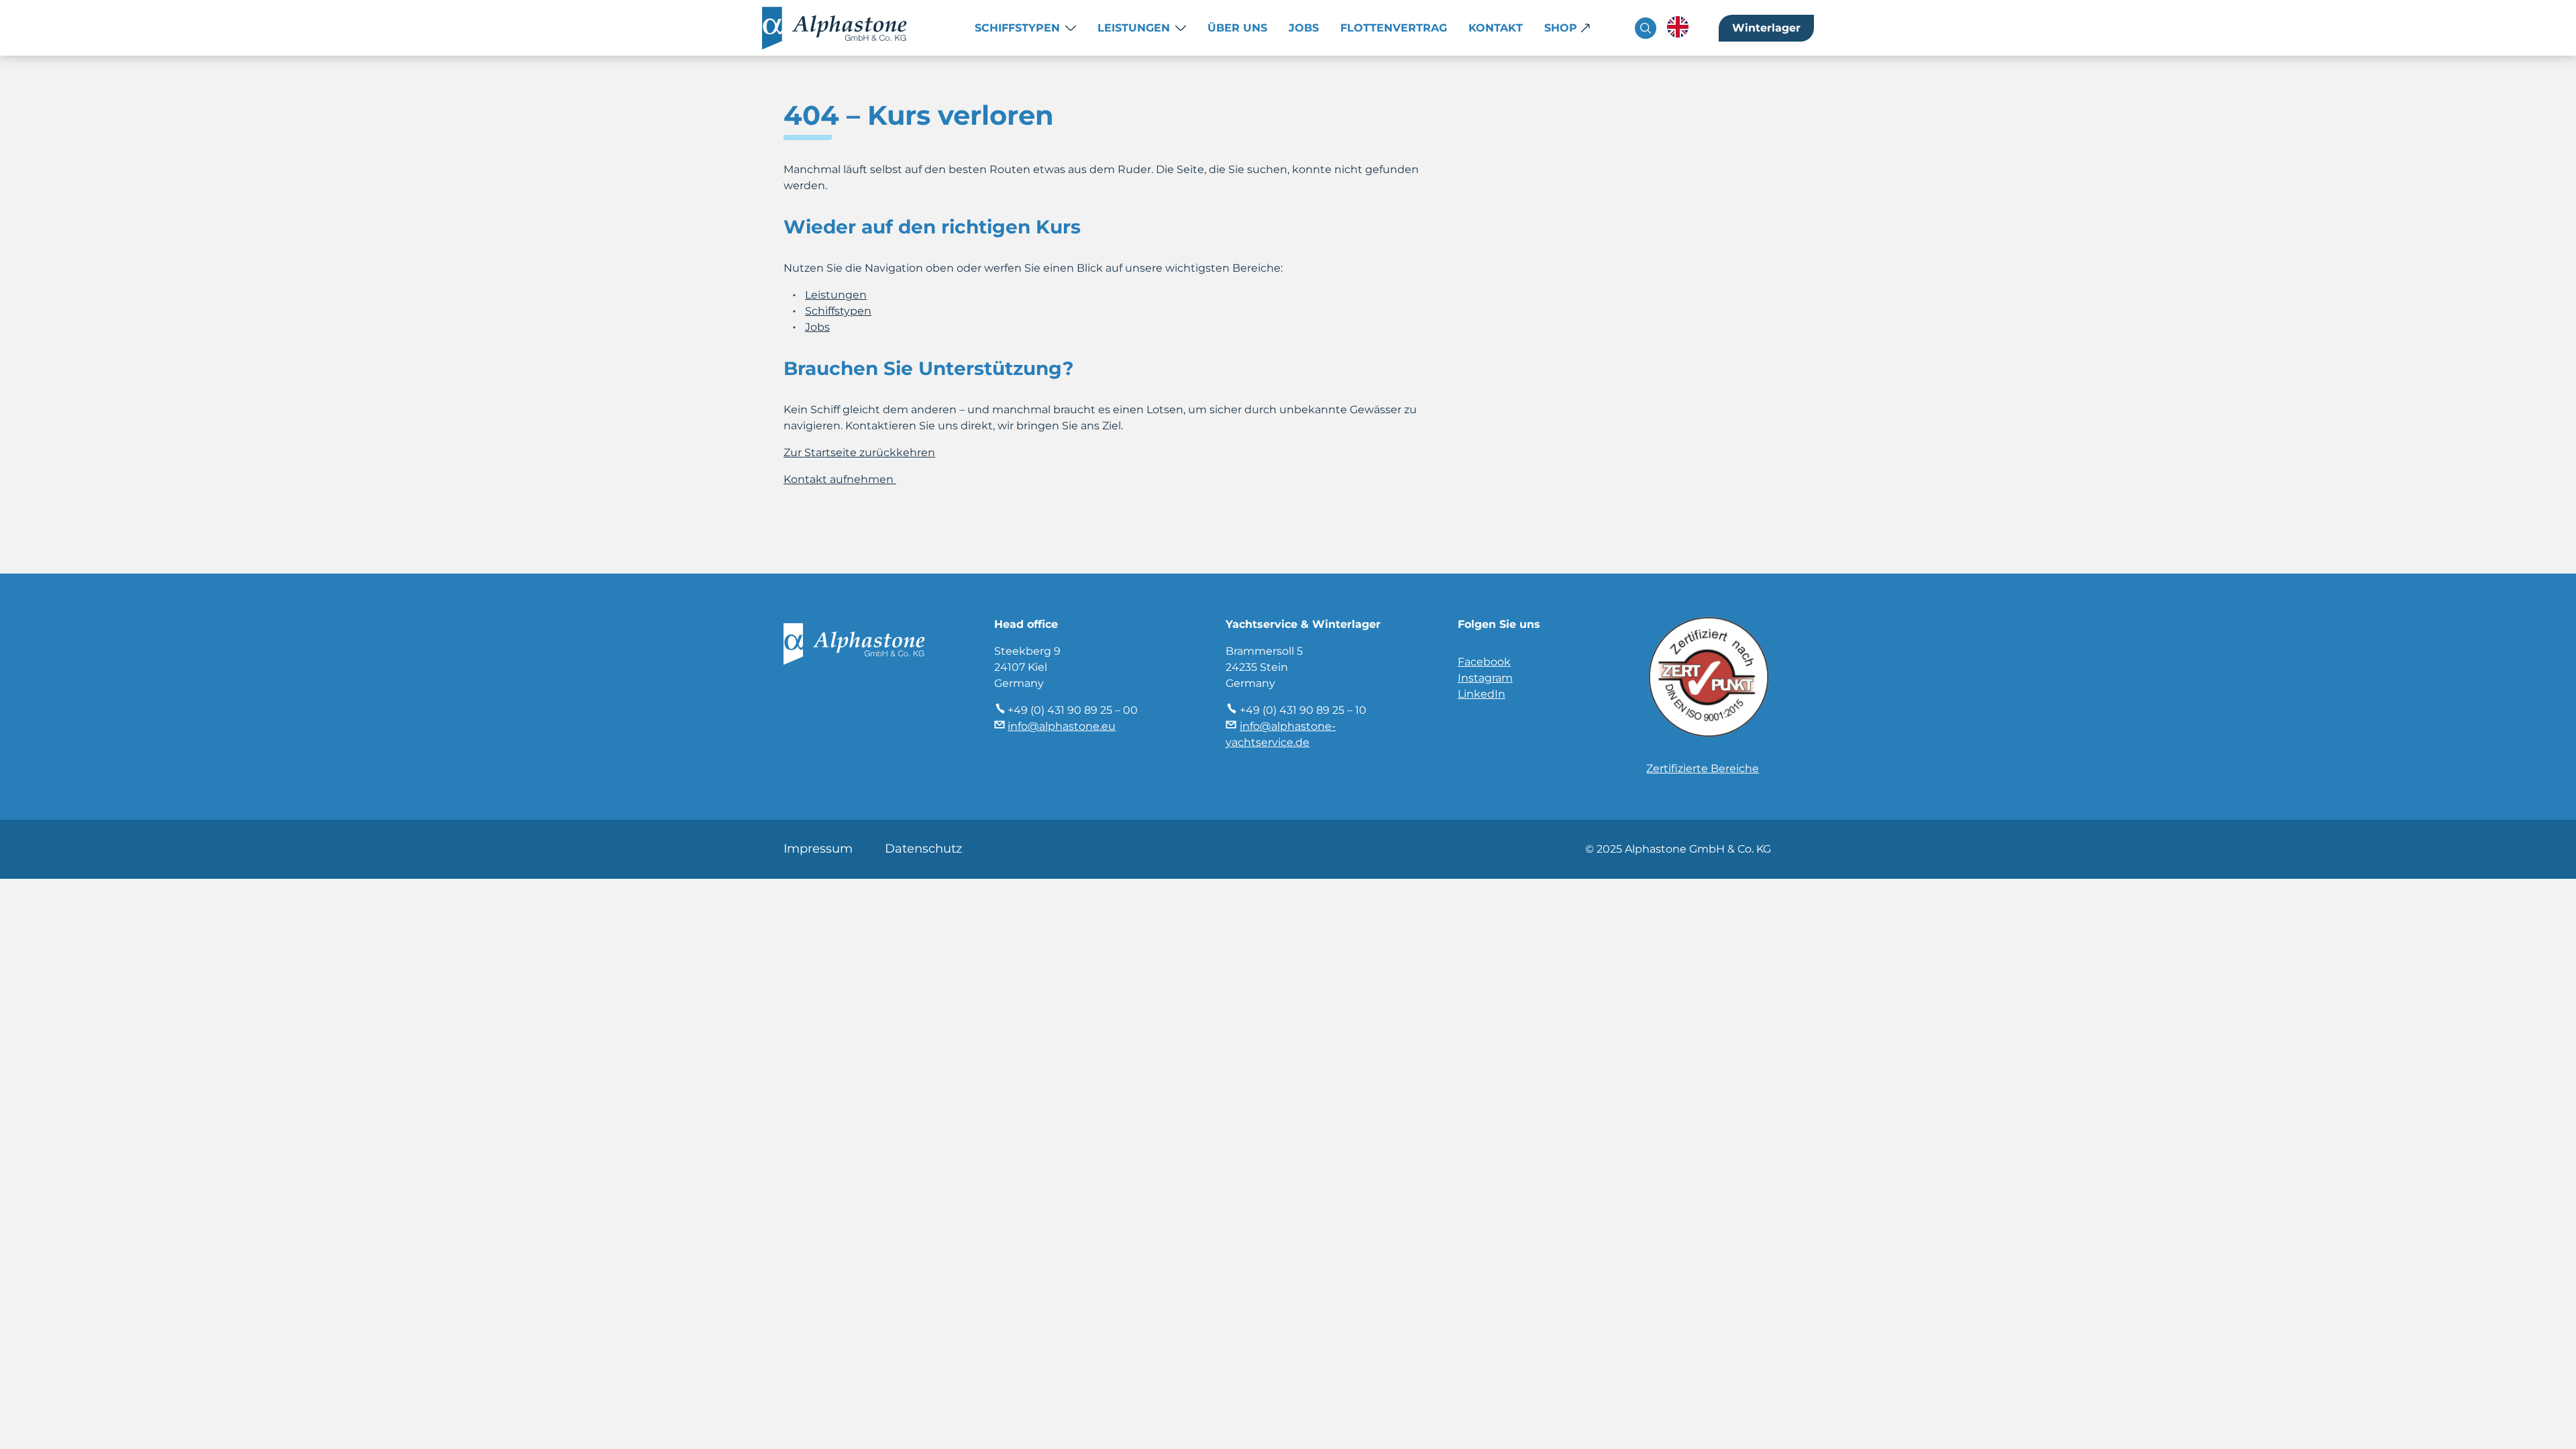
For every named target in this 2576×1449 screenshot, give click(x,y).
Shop (1561, 28)
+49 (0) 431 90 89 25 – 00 (1073, 710)
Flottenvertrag (1394, 28)
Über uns (1237, 28)
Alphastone (848, 28)
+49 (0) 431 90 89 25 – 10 (1303, 710)
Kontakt (1496, 28)
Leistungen (1134, 28)
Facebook (1484, 662)
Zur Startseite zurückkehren (859, 452)
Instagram (1485, 678)
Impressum (818, 849)
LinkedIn (1482, 694)
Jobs (1304, 28)
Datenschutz (923, 849)
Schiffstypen (1017, 28)
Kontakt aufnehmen (840, 479)
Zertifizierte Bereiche (1703, 768)
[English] (1678, 27)
